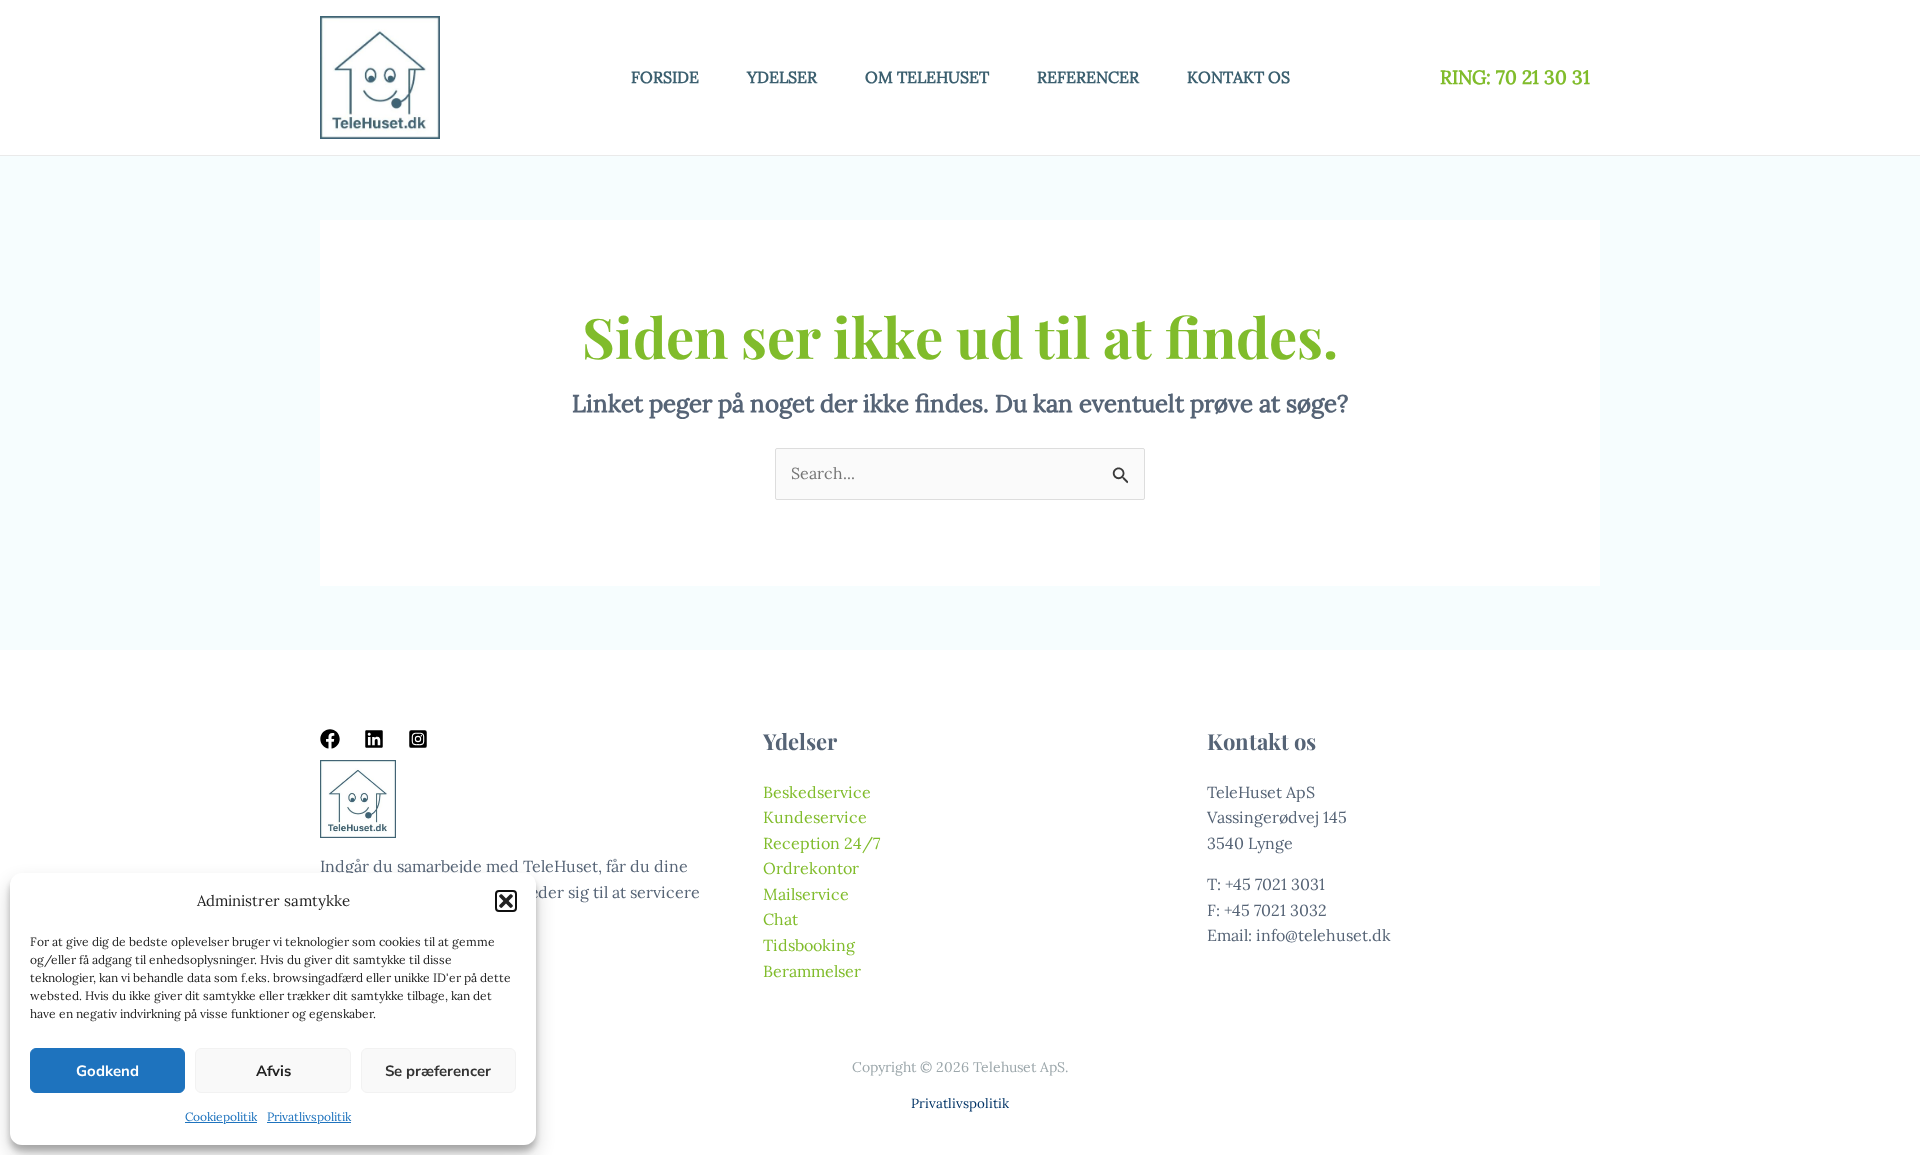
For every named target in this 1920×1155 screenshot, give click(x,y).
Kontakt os (1238, 77)
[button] (506, 901)
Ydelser (782, 77)
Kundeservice (815, 817)
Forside (665, 77)
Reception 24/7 (821, 843)
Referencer (1088, 77)
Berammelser (812, 971)
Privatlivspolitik (309, 1116)
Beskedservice (817, 792)
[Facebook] (330, 739)
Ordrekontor (811, 868)
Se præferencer (438, 1071)
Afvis (273, 1071)
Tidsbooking (809, 945)
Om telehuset (927, 77)
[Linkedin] (374, 739)
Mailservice (806, 894)
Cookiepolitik (221, 1116)
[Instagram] (418, 739)
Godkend (107, 1071)
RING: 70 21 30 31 (1517, 77)
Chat (780, 919)
